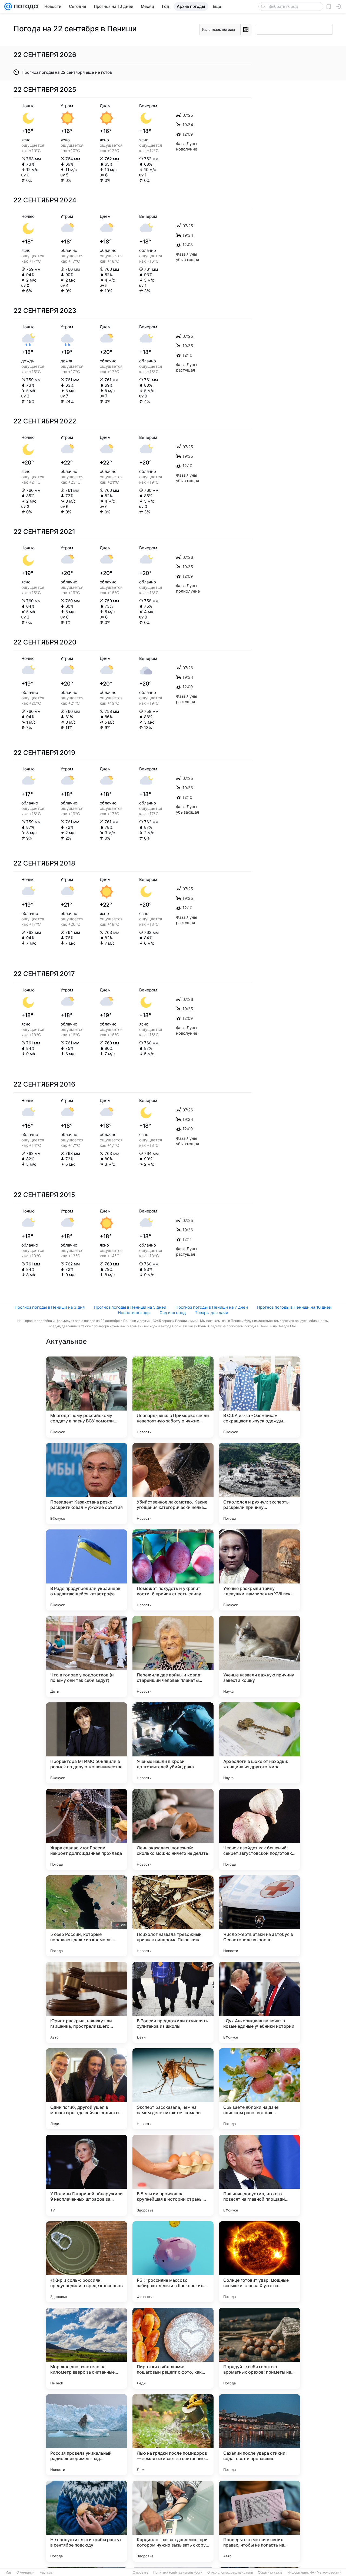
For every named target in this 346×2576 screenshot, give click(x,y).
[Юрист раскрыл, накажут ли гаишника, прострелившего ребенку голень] (86, 2002)
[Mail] (8, 6)
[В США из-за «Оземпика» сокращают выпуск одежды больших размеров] (259, 1397)
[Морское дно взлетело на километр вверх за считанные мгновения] (86, 2348)
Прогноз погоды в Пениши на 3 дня (50, 1307)
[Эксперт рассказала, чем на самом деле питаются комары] (173, 2089)
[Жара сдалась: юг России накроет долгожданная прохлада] (86, 1829)
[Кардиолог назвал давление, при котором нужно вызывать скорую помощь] (173, 2521)
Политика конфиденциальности (178, 2572)
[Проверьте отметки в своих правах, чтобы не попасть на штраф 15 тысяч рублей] (259, 2521)
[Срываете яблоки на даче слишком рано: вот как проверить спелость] (259, 2089)
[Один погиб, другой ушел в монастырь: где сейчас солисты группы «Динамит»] (86, 2089)
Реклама (46, 2572)
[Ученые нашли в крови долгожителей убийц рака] (173, 1743)
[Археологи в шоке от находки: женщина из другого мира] (259, 1743)
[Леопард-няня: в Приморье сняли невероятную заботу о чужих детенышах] (173, 1397)
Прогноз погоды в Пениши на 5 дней (130, 1307)
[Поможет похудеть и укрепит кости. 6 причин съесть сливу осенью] (173, 1570)
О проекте (141, 2572)
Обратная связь (270, 2572)
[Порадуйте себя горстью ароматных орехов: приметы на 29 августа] (259, 2348)
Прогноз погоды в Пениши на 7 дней (212, 1307)
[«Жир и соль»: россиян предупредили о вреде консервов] (86, 2262)
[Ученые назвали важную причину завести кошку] (259, 1656)
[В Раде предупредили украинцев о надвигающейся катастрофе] (86, 1570)
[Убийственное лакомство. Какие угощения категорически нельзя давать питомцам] (173, 1484)
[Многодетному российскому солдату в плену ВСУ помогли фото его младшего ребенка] (86, 1397)
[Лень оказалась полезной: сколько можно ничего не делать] (173, 1829)
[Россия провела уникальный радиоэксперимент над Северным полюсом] (86, 2435)
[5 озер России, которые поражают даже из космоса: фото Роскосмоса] (86, 1916)
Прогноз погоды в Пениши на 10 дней (294, 1307)
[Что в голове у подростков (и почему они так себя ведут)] (86, 1656)
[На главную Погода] (25, 6)
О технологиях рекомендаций (230, 2572)
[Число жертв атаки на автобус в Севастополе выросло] (259, 1916)
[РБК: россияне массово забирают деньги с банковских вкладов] (173, 2262)
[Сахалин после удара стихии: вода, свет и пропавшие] (259, 2435)
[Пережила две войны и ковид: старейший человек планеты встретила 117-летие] (173, 1656)
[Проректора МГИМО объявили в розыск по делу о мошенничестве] (86, 1743)
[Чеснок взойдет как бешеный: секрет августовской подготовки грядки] (259, 1829)
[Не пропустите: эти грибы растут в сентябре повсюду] (86, 2521)
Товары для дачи (212, 1313)
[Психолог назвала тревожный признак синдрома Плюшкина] (173, 1916)
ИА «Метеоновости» (325, 2572)
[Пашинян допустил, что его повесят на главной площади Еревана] (259, 2175)
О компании (26, 2572)
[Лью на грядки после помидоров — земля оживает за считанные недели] (173, 2435)
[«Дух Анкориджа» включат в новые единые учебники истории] (259, 2002)
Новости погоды (134, 1313)
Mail (9, 2572)
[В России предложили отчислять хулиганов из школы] (173, 2002)
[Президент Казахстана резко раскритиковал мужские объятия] (86, 1484)
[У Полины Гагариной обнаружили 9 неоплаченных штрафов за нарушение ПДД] (86, 2175)
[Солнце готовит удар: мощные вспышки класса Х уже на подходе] (259, 2262)
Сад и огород (173, 1313)
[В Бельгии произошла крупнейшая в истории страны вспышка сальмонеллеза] (173, 2175)
